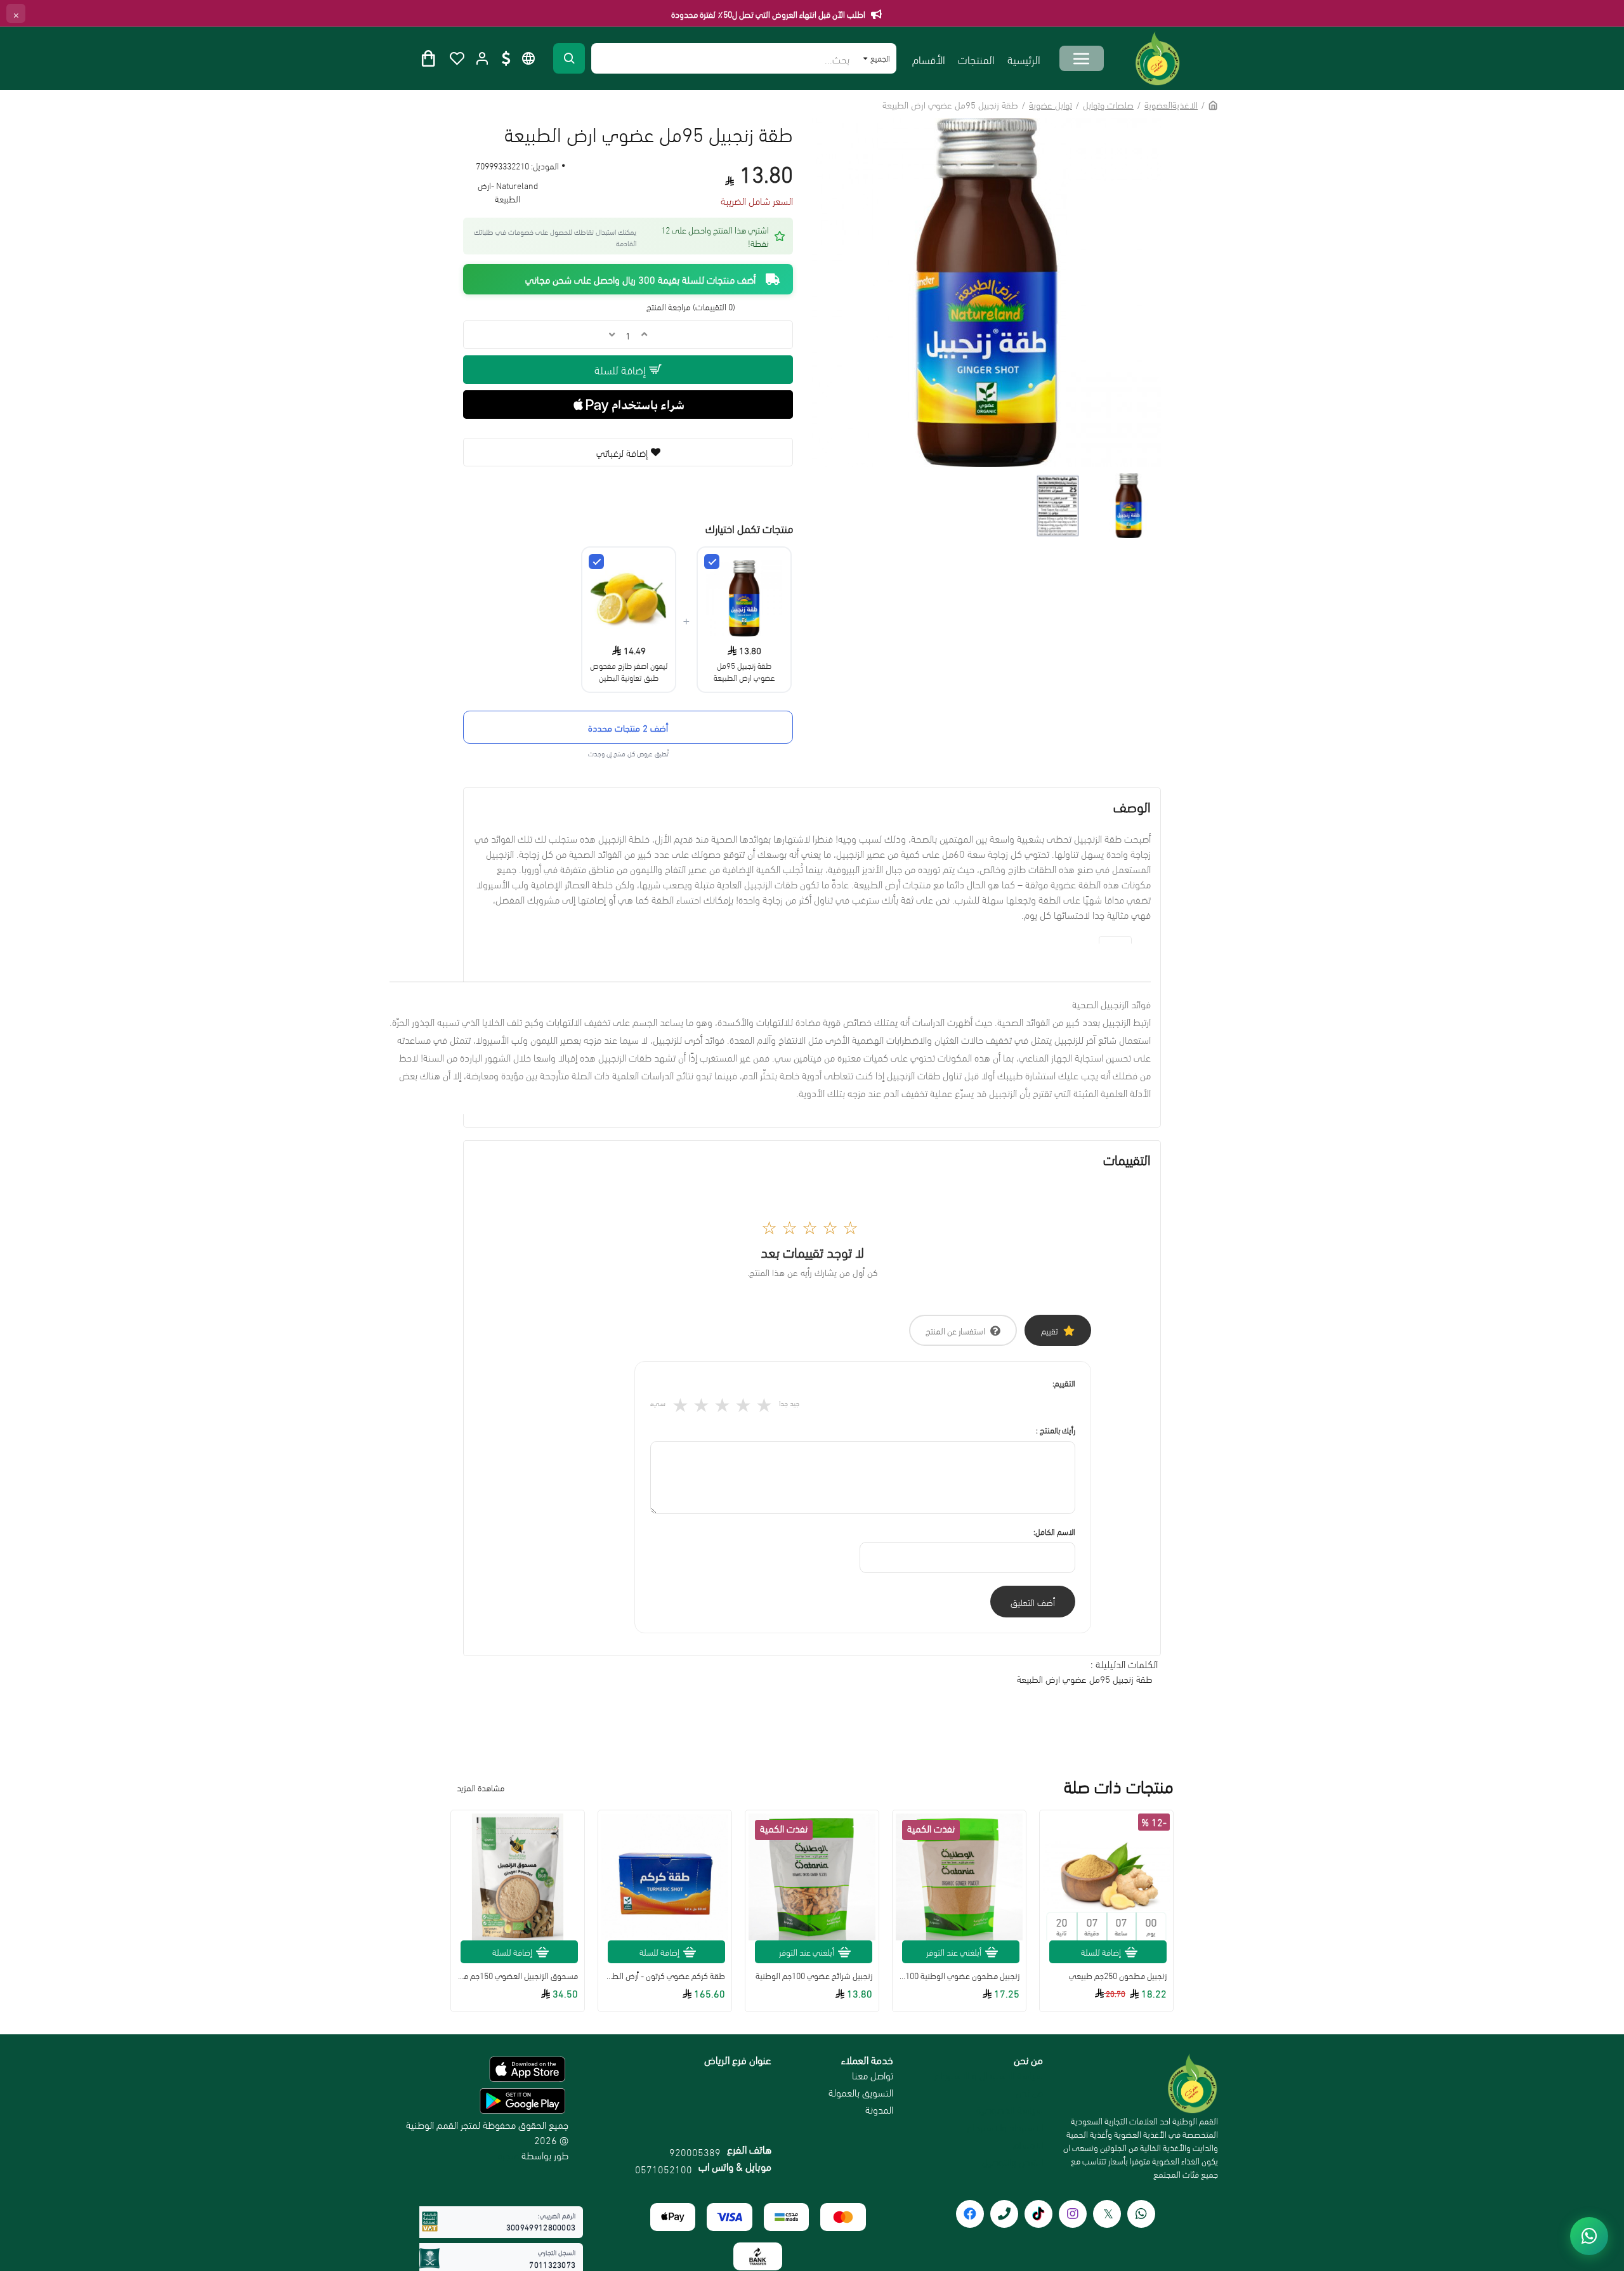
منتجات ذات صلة (1119, 1786)
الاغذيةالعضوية (1171, 104)
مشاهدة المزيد (481, 1787)
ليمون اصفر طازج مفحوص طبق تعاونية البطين (629, 671)
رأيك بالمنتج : (1056, 1430)
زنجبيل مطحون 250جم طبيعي (1118, 1975)
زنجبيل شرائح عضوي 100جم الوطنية (814, 1975)
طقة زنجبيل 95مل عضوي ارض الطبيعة (744, 671)
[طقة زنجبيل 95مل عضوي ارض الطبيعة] (712, 562)
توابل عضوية (1051, 104)
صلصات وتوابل (1108, 104)
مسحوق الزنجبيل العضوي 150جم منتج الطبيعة (518, 1975)
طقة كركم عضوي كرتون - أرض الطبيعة (665, 1975)
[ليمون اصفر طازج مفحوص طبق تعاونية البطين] (596, 562)
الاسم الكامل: (1054, 1531)
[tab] (1115, 940)
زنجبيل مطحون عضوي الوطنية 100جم (959, 1975)
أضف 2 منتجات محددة (628, 727)
